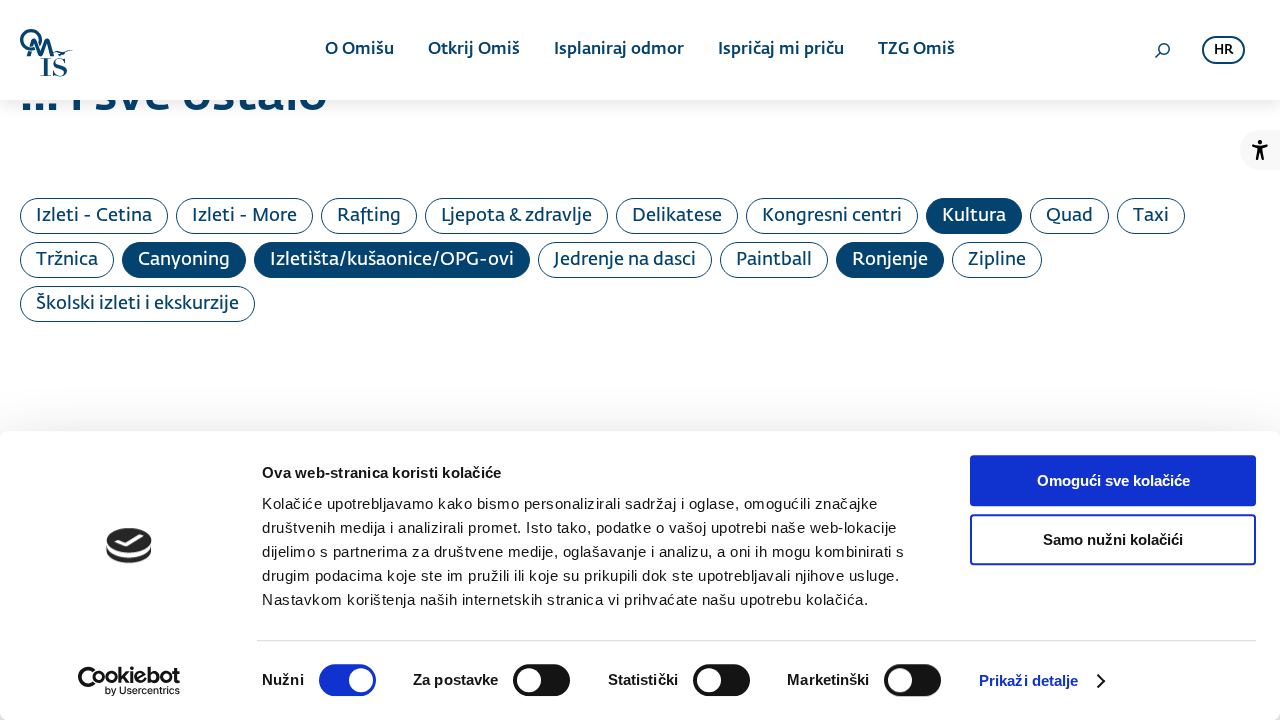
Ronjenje (890, 260)
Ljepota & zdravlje (516, 216)
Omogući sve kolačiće (1113, 480)
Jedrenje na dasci (625, 260)
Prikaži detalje (1029, 680)
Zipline (997, 260)
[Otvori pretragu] (1162, 50)
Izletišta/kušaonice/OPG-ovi (392, 260)
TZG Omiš (916, 50)
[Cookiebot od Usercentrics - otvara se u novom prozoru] (129, 681)
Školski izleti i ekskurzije (137, 304)
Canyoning (184, 260)
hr (1223, 50)
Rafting (369, 216)
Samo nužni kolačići (1113, 539)
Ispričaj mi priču (781, 50)
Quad (1069, 216)
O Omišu (359, 50)
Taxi (1151, 216)
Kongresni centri (832, 216)
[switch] (541, 680)
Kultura (974, 216)
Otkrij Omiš (474, 50)
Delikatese (677, 216)
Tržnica (67, 260)
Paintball (774, 260)
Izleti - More (244, 216)
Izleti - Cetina (94, 216)
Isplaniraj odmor (619, 50)
